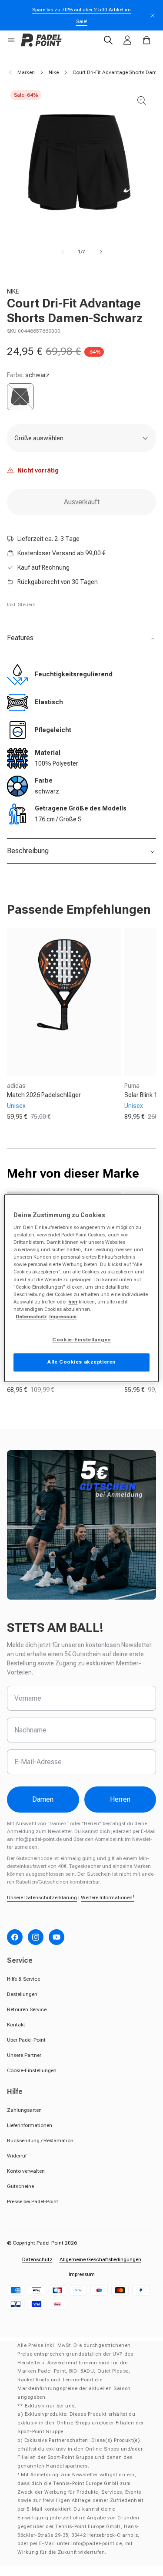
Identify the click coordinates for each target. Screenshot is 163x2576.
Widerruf (17, 2156)
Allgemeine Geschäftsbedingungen (100, 2259)
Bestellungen (22, 1994)
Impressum (82, 2274)
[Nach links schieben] (63, 252)
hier (73, 1302)
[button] (11, 40)
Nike (54, 72)
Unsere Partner (24, 2055)
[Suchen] (108, 40)
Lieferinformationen (30, 2125)
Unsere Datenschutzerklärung (42, 1897)
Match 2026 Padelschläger (44, 1095)
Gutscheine (20, 2186)
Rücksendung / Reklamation (40, 2140)
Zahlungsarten (24, 2110)
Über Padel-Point (26, 2040)
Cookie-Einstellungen (32, 2070)
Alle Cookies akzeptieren (81, 1362)
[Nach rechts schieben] (101, 252)
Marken (26, 72)
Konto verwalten (26, 2171)
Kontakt (16, 2025)
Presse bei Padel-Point (33, 2201)
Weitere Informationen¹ (108, 1897)
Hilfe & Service (23, 1979)
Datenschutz (37, 2259)
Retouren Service (27, 2009)
